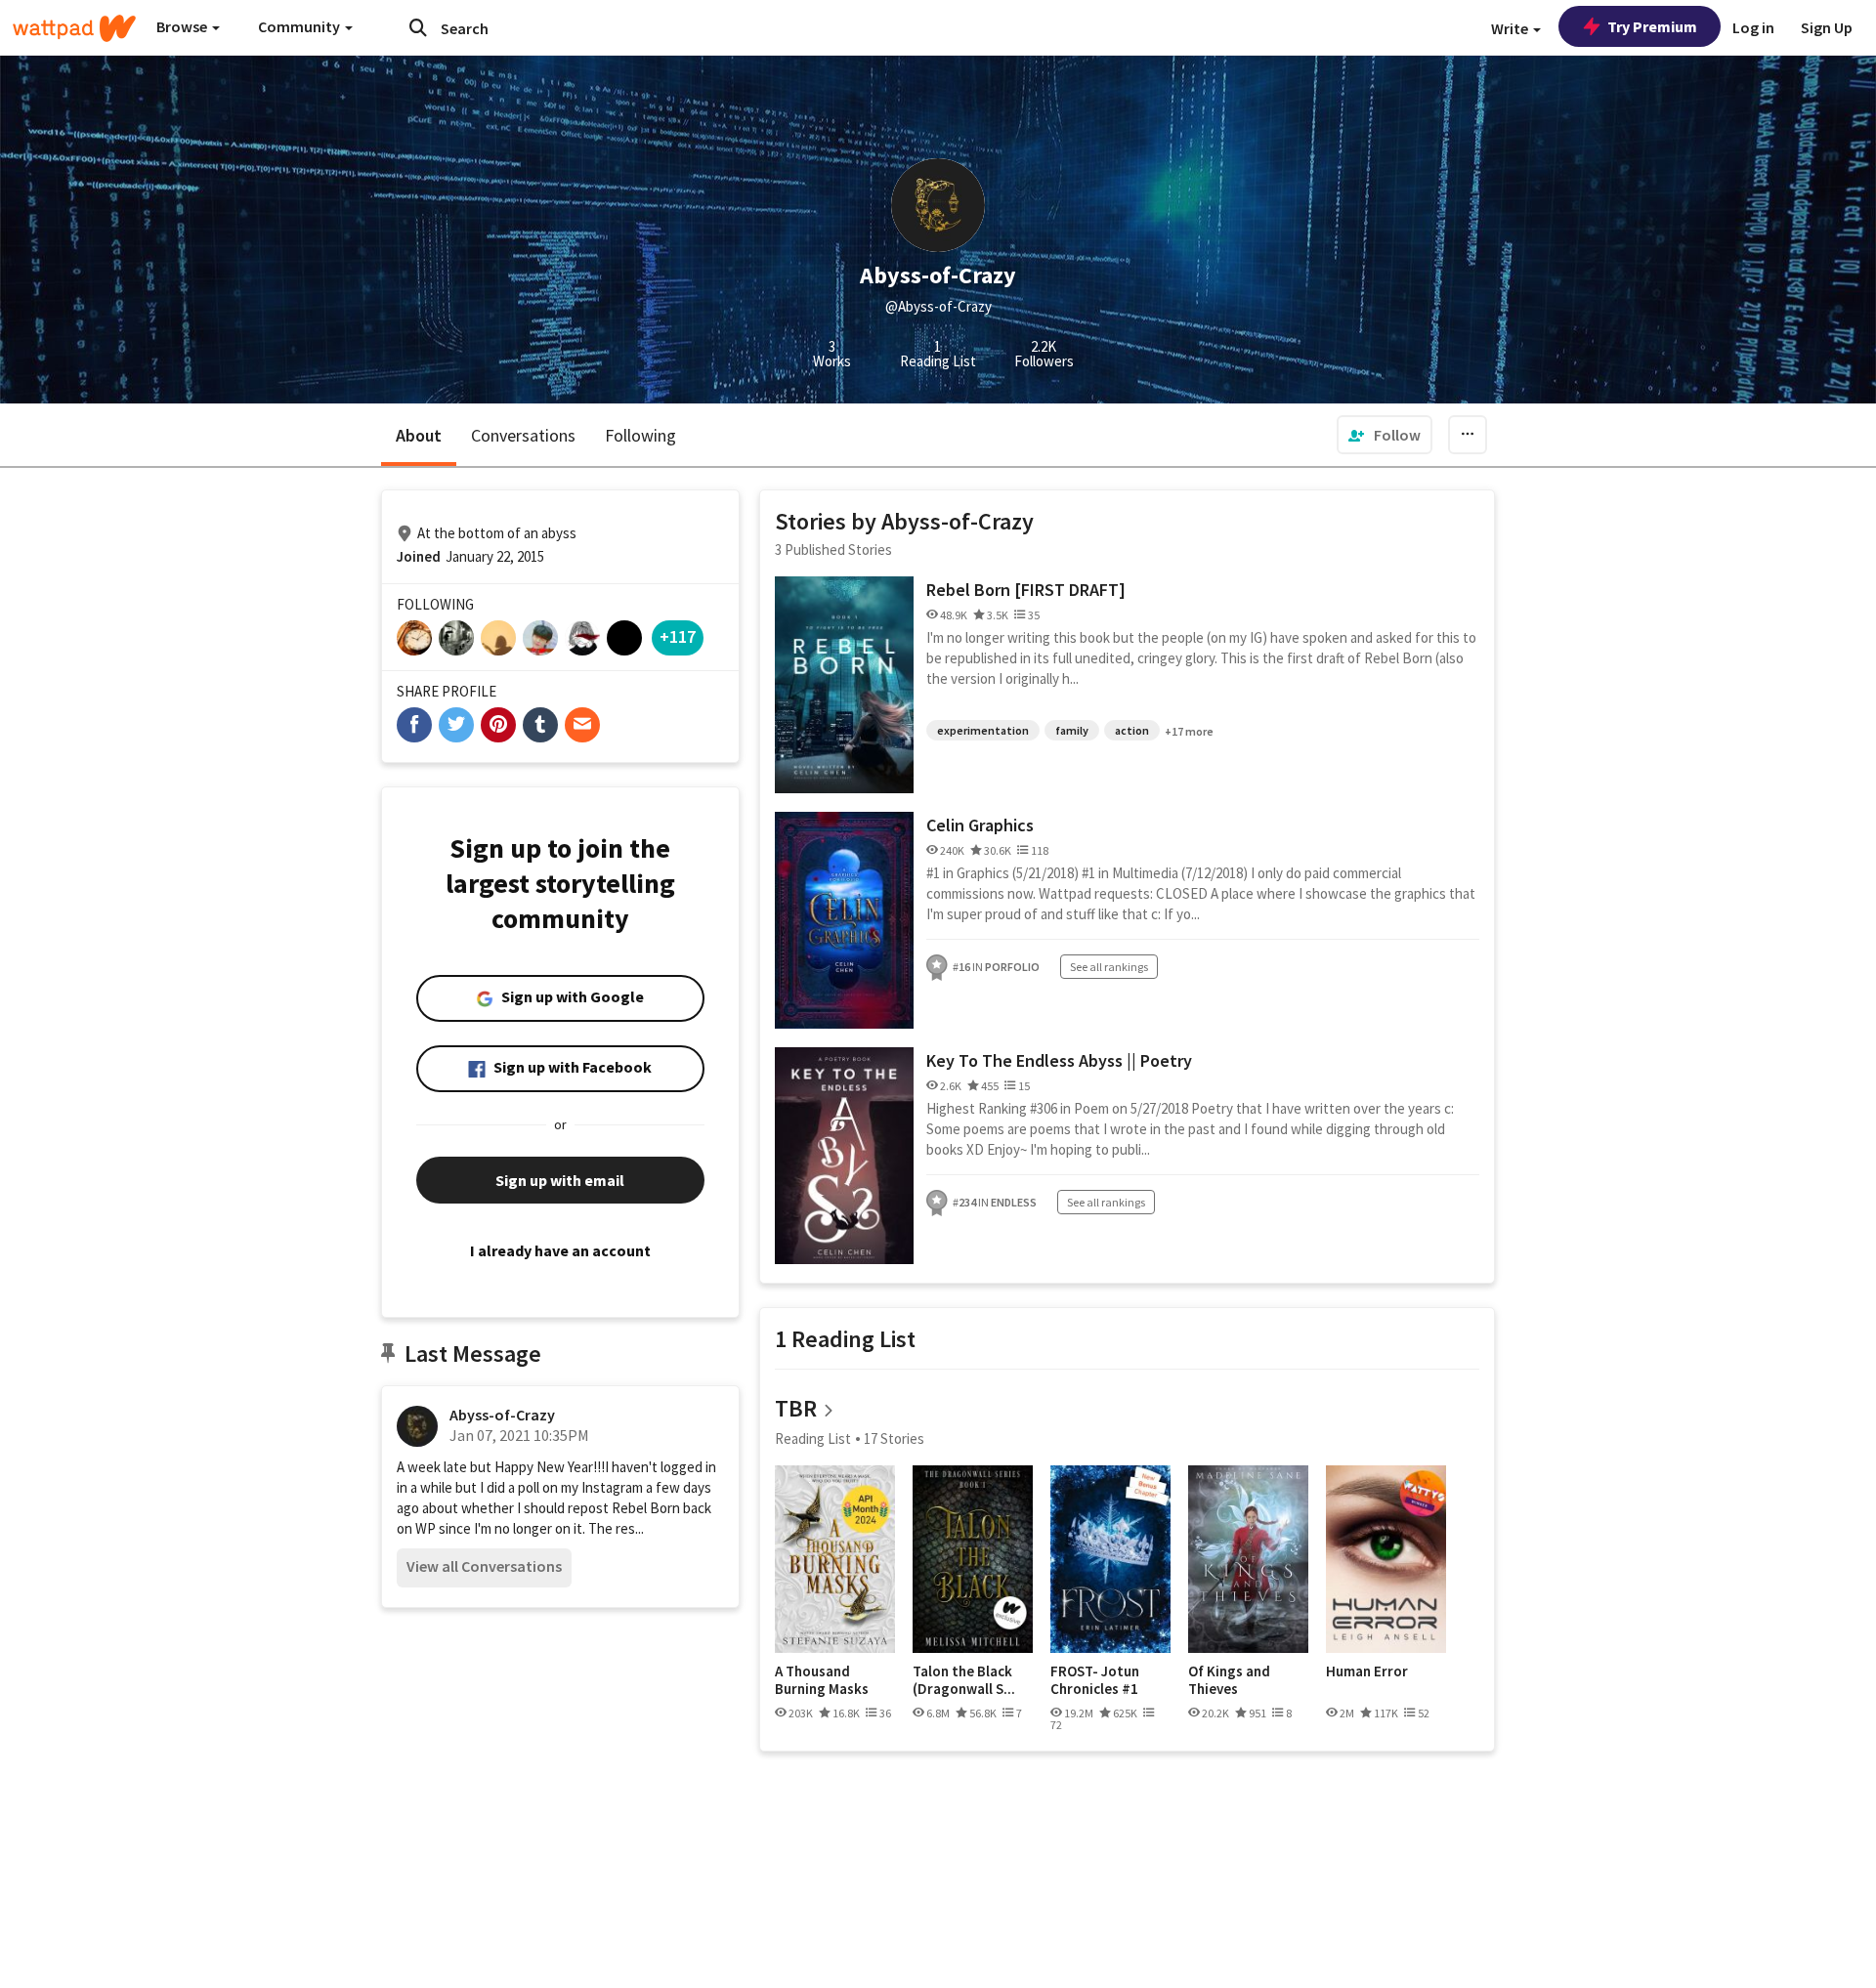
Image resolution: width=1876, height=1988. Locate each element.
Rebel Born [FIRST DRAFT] (1026, 590)
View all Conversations (484, 1566)
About (419, 435)
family (1072, 730)
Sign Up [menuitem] (1827, 27)
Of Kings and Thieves (1229, 1680)
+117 (678, 636)
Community (300, 26)
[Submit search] (418, 27)
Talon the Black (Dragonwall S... (964, 1680)
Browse (183, 26)
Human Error (1367, 1671)
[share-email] (582, 725)
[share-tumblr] (540, 725)
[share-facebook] (414, 725)
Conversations (523, 435)
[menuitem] (1385, 435)
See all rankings (1109, 967)
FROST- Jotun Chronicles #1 (1095, 1680)
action (1132, 730)
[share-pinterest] (498, 725)
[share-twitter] (456, 725)
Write (1511, 28)
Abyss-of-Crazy (502, 1415)
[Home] (74, 28)
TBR (796, 1408)
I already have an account (560, 1250)
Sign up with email (560, 1180)
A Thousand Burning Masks (822, 1680)
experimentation (983, 730)
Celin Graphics (980, 825)
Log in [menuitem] (1753, 27)
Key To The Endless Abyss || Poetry (1059, 1060)
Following (640, 435)
